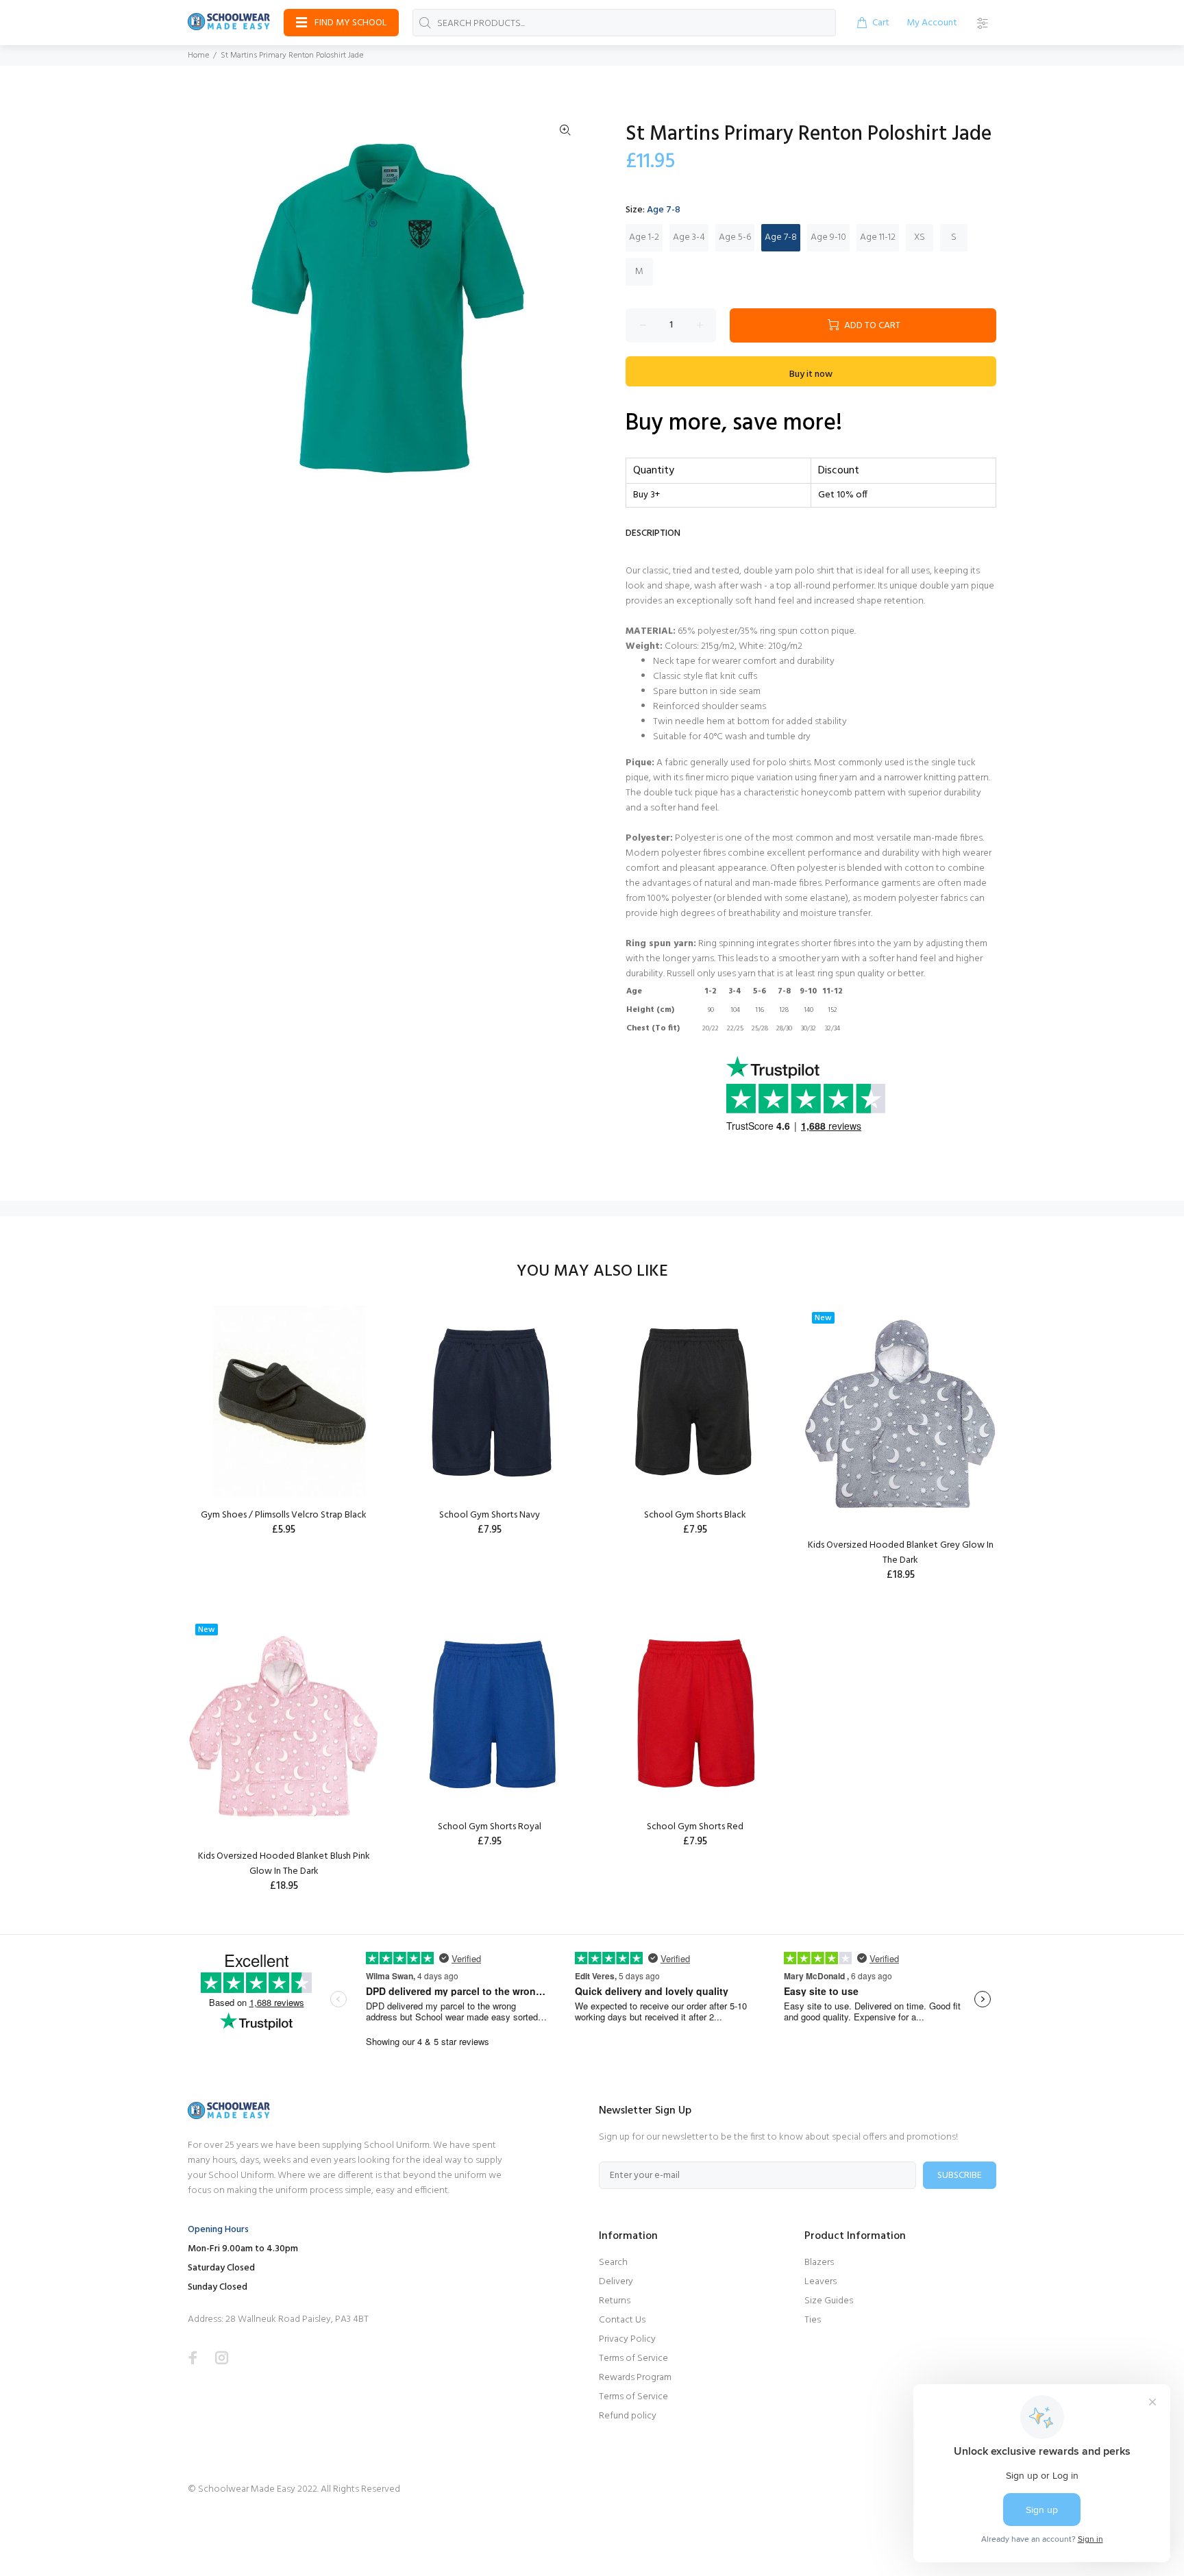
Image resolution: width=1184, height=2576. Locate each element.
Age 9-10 (828, 237)
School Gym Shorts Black (695, 1515)
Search (613, 2263)
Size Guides (829, 2301)
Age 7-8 (781, 237)
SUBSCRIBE (960, 2176)
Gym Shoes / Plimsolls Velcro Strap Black (284, 1515)
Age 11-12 (878, 237)
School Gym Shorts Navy (490, 1515)
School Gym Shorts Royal (490, 1827)
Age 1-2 (644, 237)
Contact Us (622, 2320)
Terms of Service (633, 2358)
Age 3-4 (689, 237)
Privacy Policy (627, 2339)
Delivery (616, 2282)
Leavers (821, 2282)
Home (198, 55)
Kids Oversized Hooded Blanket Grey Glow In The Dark (901, 1553)
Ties (813, 2320)
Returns (615, 2301)
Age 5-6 (735, 237)
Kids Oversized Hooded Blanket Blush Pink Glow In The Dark (284, 1864)
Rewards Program (635, 2378)
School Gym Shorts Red (695, 1827)
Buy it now (811, 374)
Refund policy (628, 2416)
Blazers (819, 2263)
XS (920, 237)
